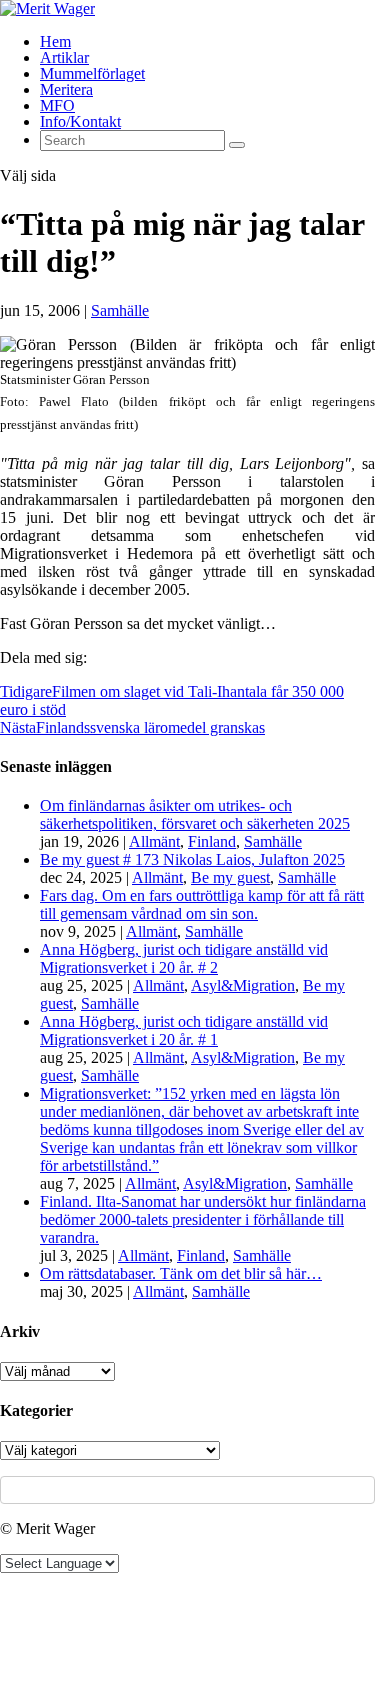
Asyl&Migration (243, 985)
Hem (55, 41)
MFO (57, 105)
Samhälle (120, 310)
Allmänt (154, 841)
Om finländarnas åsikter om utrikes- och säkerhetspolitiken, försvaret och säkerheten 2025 (195, 814)
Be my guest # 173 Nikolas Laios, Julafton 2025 (192, 859)
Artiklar (64, 57)
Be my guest (230, 877)
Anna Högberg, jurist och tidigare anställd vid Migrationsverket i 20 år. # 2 (184, 958)
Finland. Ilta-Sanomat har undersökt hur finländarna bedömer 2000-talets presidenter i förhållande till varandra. (203, 1219)
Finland (212, 841)
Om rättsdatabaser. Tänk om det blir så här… (181, 1273)
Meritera (66, 89)
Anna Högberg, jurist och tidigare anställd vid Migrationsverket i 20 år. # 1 (184, 1030)
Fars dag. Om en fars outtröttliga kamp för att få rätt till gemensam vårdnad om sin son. (202, 904)
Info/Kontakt (80, 121)
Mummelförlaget (92, 73)
